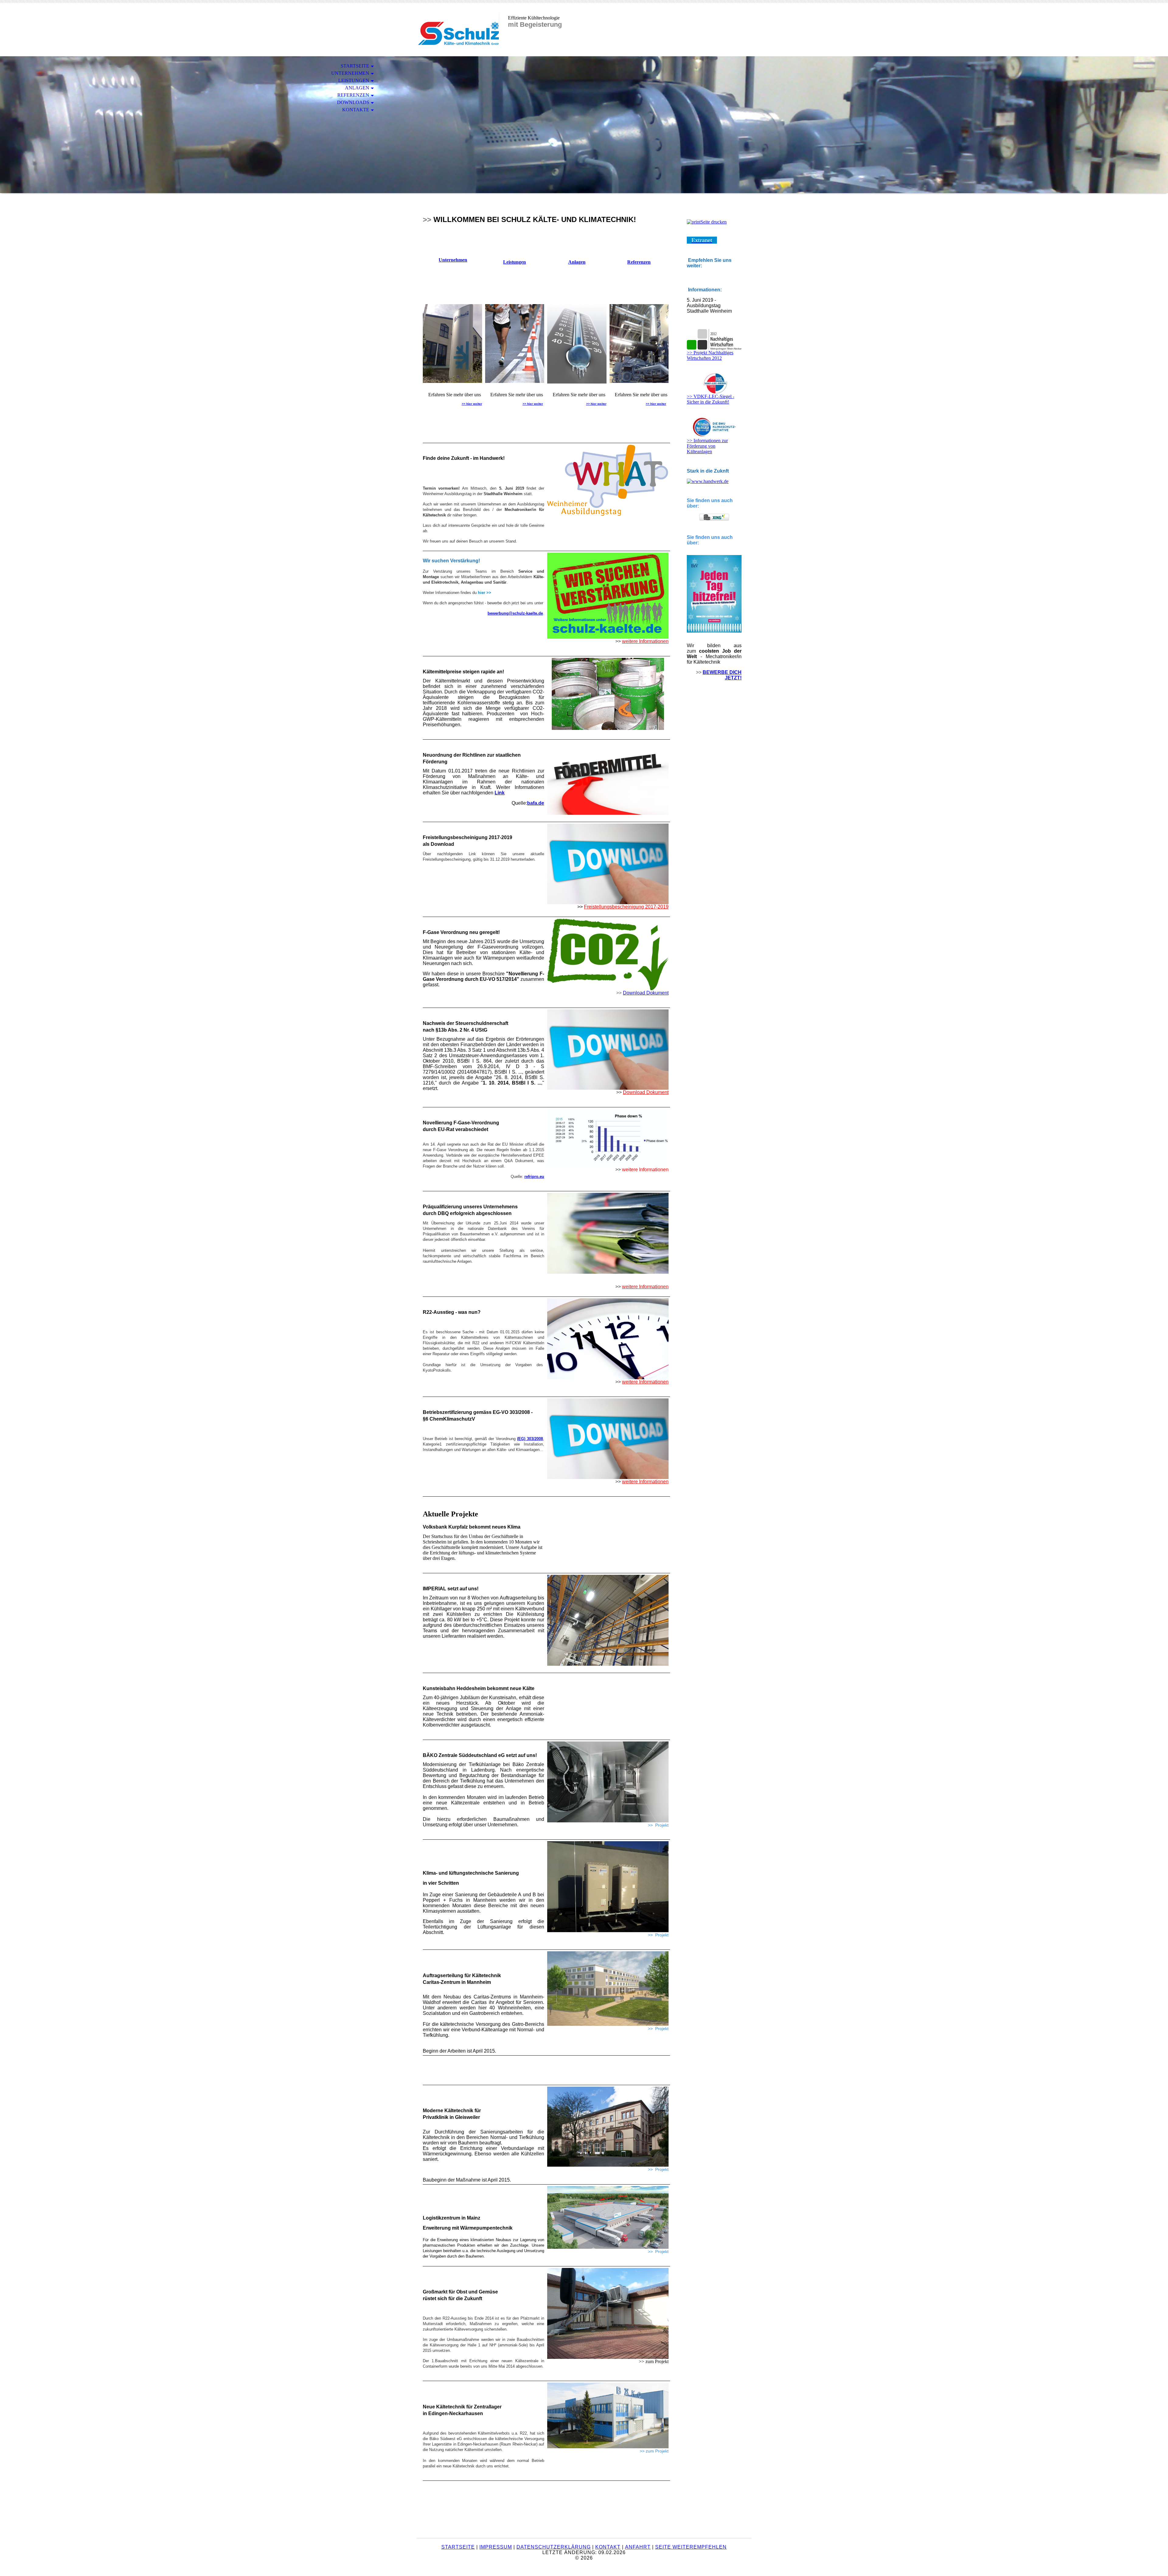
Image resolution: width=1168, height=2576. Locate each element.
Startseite (458, 2547)
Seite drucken (714, 222)
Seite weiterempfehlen (691, 2547)
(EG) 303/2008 (530, 1439)
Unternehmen (453, 260)
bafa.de (536, 803)
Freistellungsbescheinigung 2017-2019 (626, 907)
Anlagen (577, 262)
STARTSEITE (355, 66)
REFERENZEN (353, 95)
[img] (458, 30)
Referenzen (639, 262)
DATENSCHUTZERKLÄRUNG (554, 2547)
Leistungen (514, 262)
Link (500, 793)
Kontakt (608, 2547)
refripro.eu (534, 1177)
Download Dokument (646, 993)
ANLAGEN (357, 88)
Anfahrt (638, 2547)
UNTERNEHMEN (350, 73)
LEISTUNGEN (354, 80)
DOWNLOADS (353, 102)
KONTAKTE (356, 110)
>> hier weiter (472, 404)
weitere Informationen (645, 641)
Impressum (496, 2547)
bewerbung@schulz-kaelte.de (515, 613)
